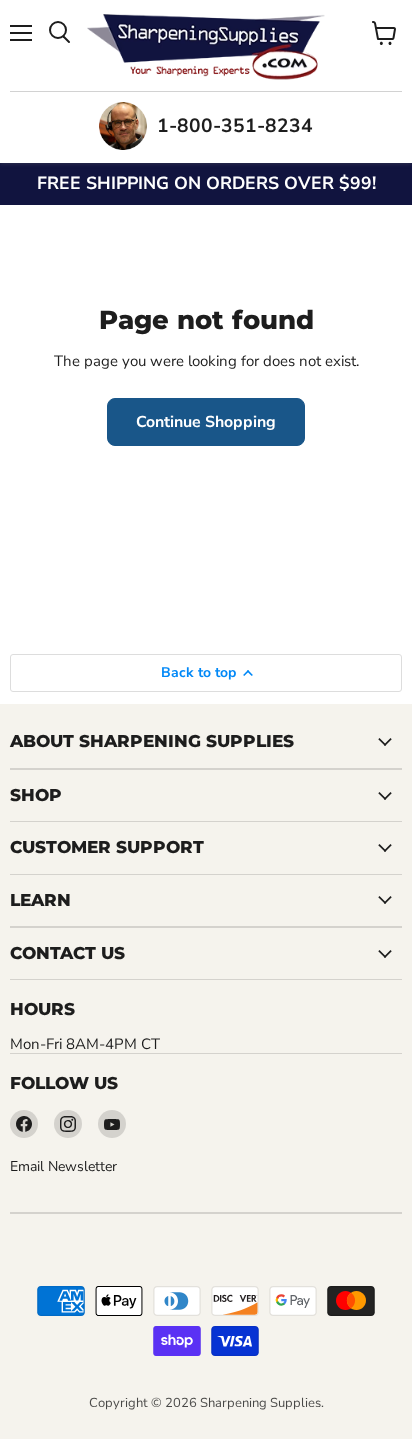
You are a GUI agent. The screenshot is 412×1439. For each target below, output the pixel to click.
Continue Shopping (206, 422)
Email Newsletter (63, 1166)
